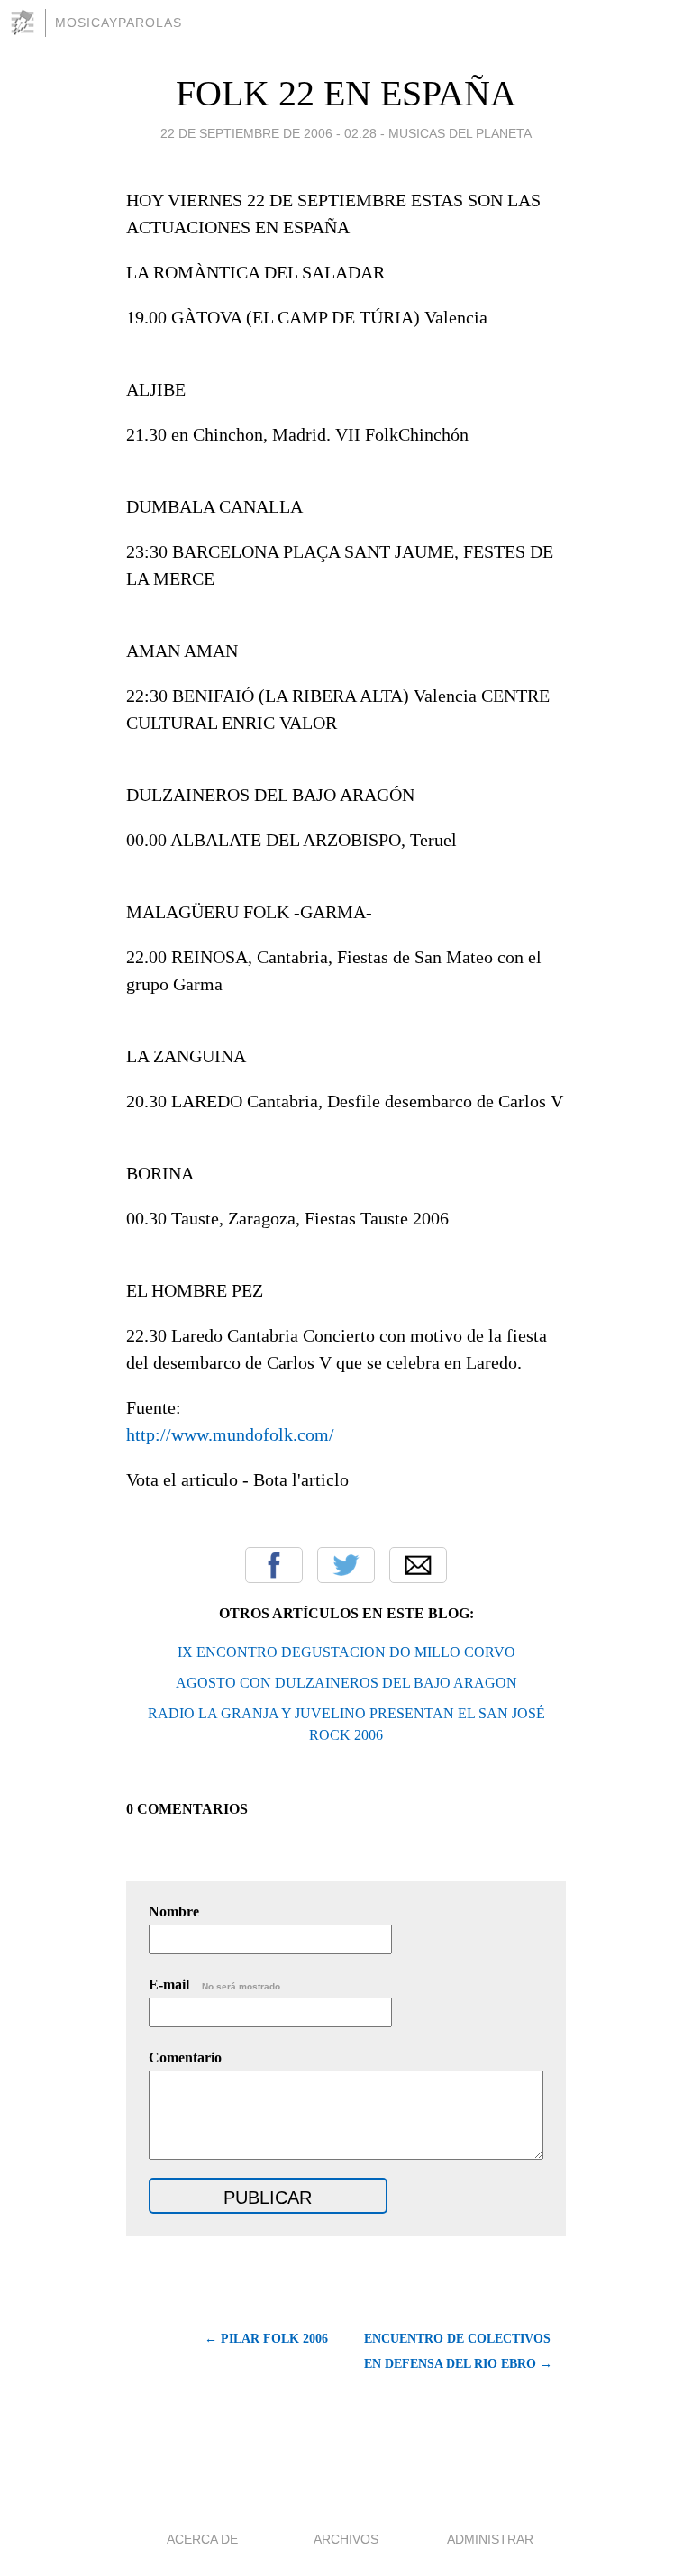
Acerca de (202, 2539)
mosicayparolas (118, 23)
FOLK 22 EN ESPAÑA (346, 93)
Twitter (346, 1565)
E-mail (216, 1984)
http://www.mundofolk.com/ (230, 1434)
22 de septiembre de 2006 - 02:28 (269, 133)
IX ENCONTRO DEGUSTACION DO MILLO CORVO (346, 1652)
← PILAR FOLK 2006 (266, 2339)
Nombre (174, 1912)
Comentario (185, 2057)
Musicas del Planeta (460, 133)
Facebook (274, 1565)
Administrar (490, 2539)
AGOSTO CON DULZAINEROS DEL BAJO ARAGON (346, 1683)
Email (418, 1565)
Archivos (346, 2539)
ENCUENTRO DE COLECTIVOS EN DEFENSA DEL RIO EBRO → (458, 2351)
